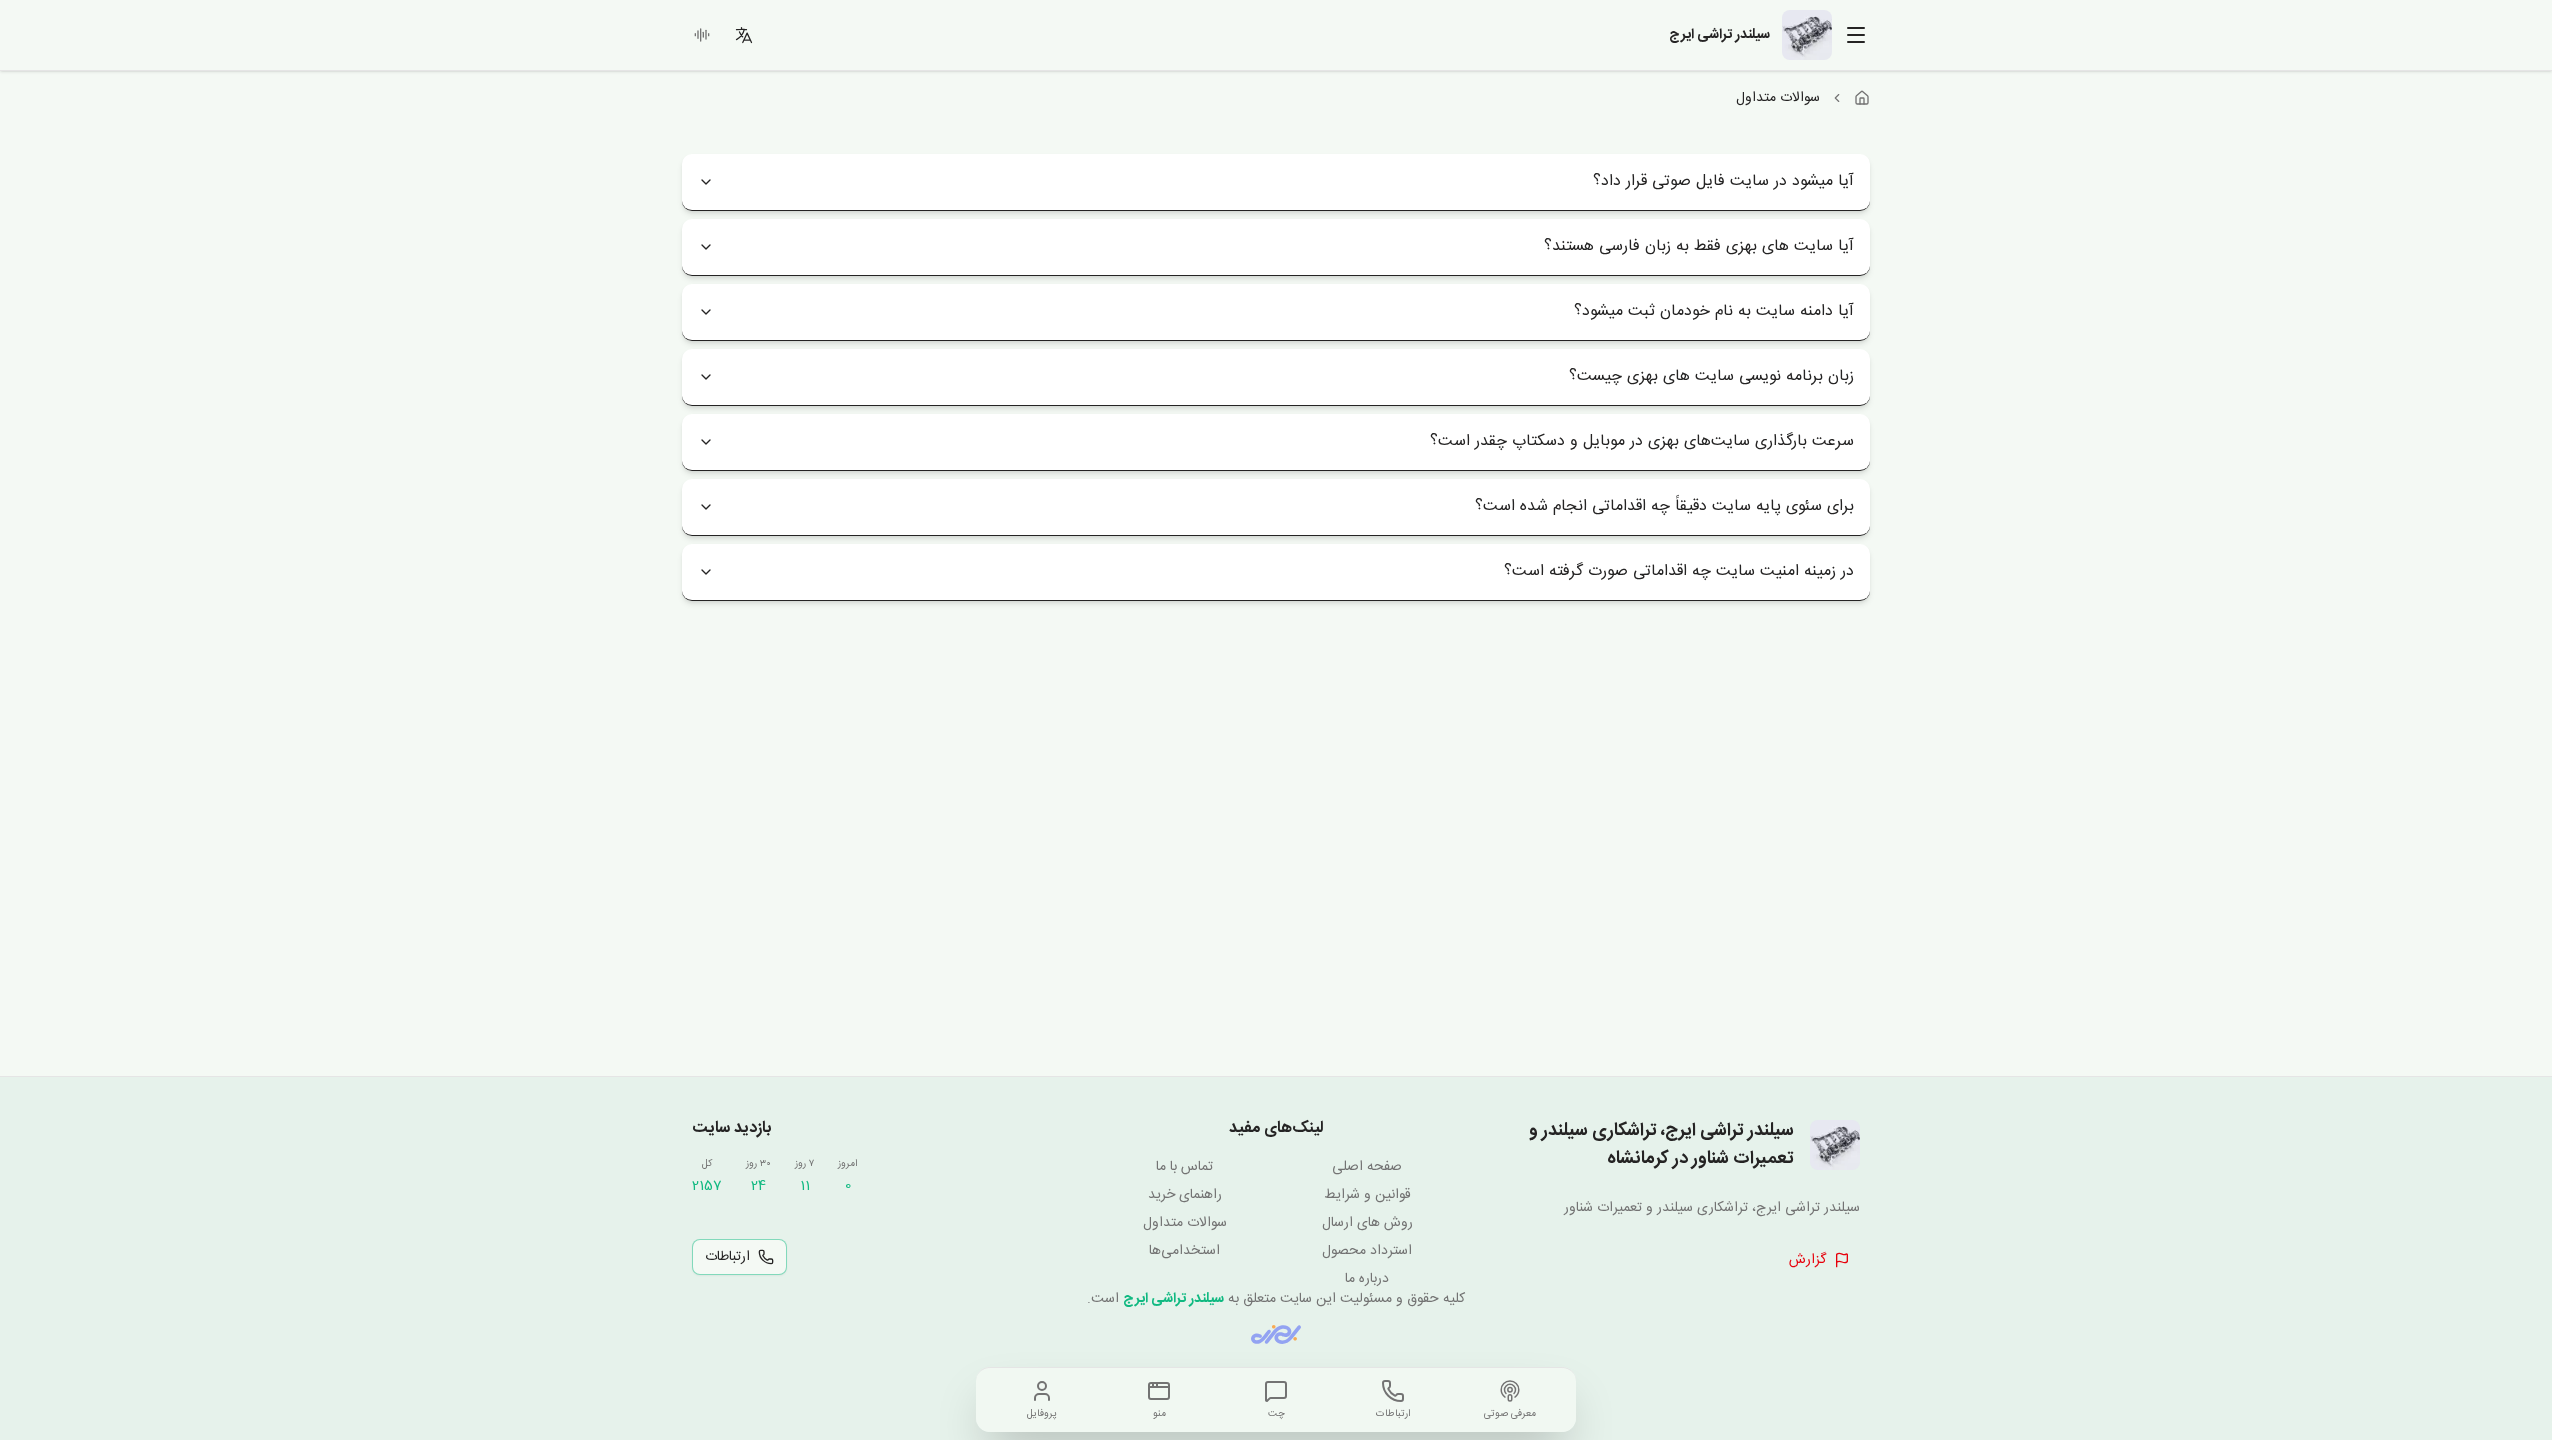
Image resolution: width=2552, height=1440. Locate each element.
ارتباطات (727, 1257)
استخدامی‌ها (1184, 1251)
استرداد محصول (1367, 1251)
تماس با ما (1184, 1167)
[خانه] (1862, 98)
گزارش (1807, 1260)
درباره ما (1367, 1279)
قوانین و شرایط (1367, 1195)
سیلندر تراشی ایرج (1173, 1299)
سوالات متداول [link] (1778, 98)
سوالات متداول (1185, 1223)
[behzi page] (1276, 1334)
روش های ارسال (1367, 1223)
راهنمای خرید (1185, 1195)
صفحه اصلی (1367, 1167)
